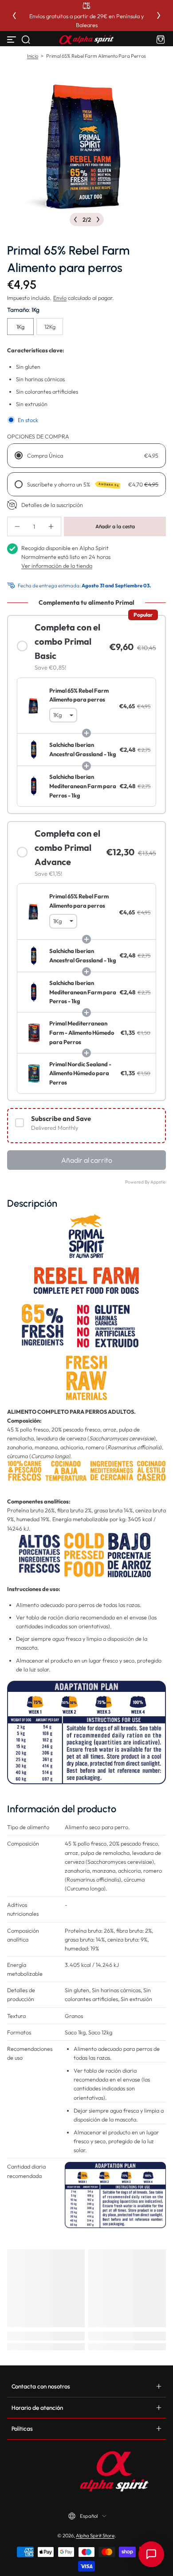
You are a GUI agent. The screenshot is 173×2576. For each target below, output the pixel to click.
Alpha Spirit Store (95, 2536)
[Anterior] (14, 16)
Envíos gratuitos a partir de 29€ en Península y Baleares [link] (86, 20)
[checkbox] (86, 1126)
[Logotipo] (86, 40)
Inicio (33, 56)
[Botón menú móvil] (12, 40)
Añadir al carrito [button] (87, 1160)
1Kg (20, 327)
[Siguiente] (159, 16)
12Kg (50, 327)
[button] (26, 40)
